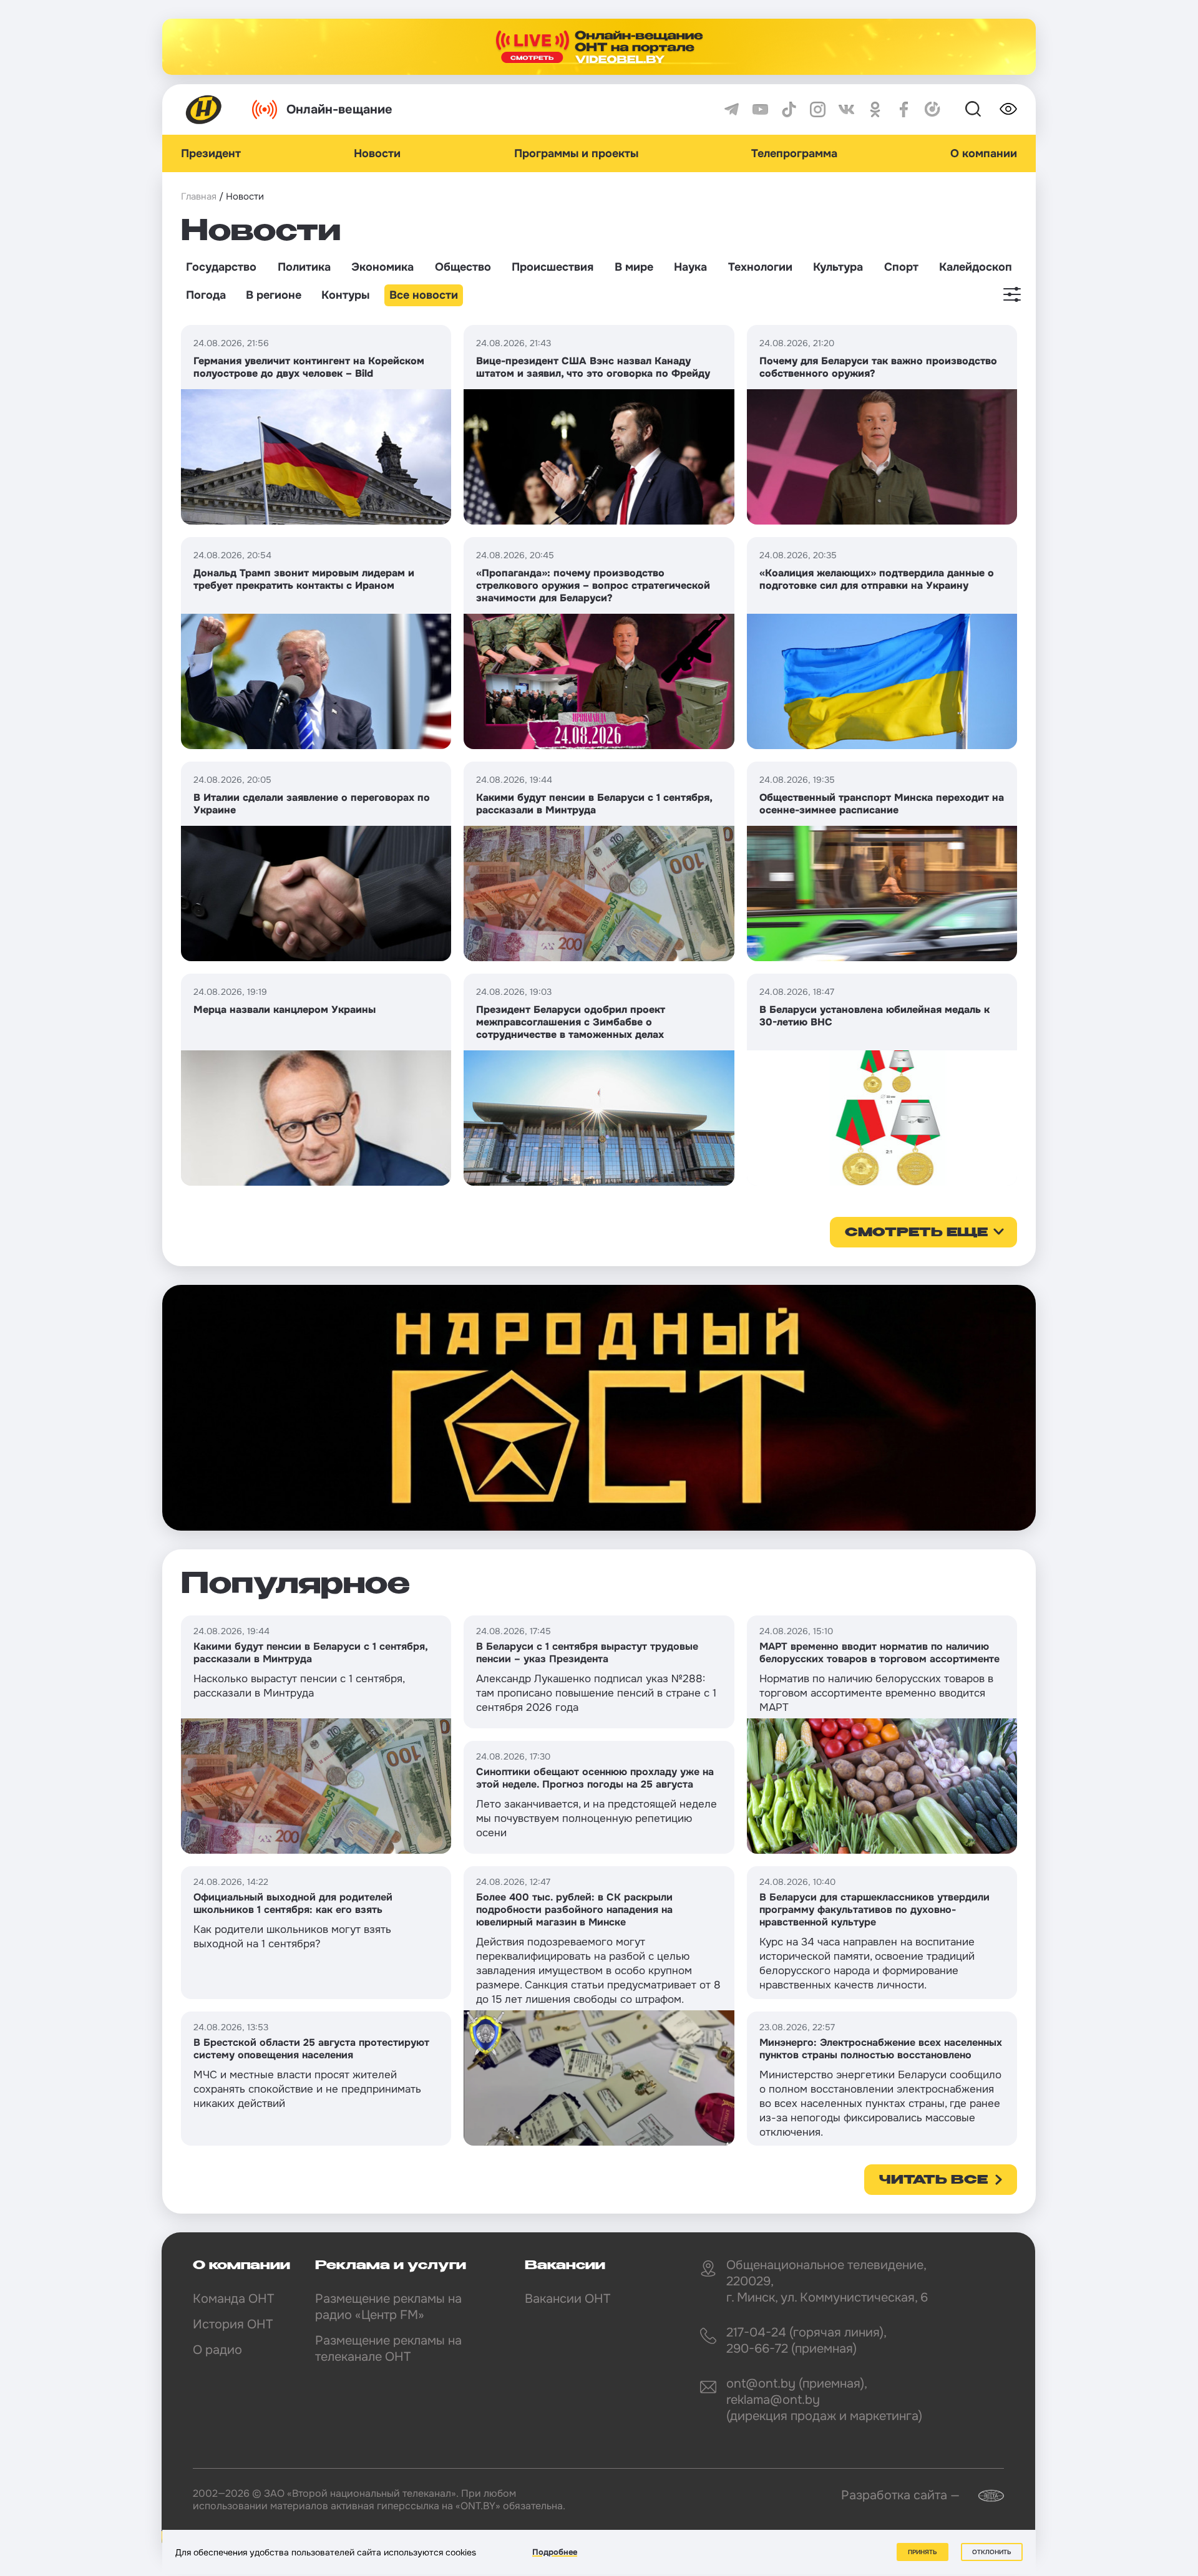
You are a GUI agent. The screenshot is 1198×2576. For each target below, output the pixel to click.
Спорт (901, 267)
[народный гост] (599, 1408)
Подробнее (555, 2552)
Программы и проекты (576, 153)
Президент (211, 153)
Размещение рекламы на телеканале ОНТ (388, 2349)
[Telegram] (732, 109)
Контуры (345, 295)
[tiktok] (789, 109)
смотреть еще (916, 1233)
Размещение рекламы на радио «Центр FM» (388, 2307)
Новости (377, 153)
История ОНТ (233, 2324)
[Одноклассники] (875, 109)
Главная (199, 196)
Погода (206, 295)
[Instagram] (818, 109)
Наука (690, 267)
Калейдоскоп (976, 267)
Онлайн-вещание (339, 109)
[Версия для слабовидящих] (1008, 109)
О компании (984, 153)
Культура (838, 267)
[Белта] (983, 2496)
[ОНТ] (204, 109)
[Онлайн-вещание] (599, 47)
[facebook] (904, 109)
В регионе (274, 295)
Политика (304, 267)
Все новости (424, 295)
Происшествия (553, 267)
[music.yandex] (933, 109)
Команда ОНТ (233, 2299)
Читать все (933, 2181)
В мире (634, 267)
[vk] (846, 109)
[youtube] (760, 109)
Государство (221, 267)
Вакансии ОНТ (567, 2299)
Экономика (382, 267)
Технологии (760, 267)
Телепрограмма (794, 153)
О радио (217, 2350)
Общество (463, 267)
